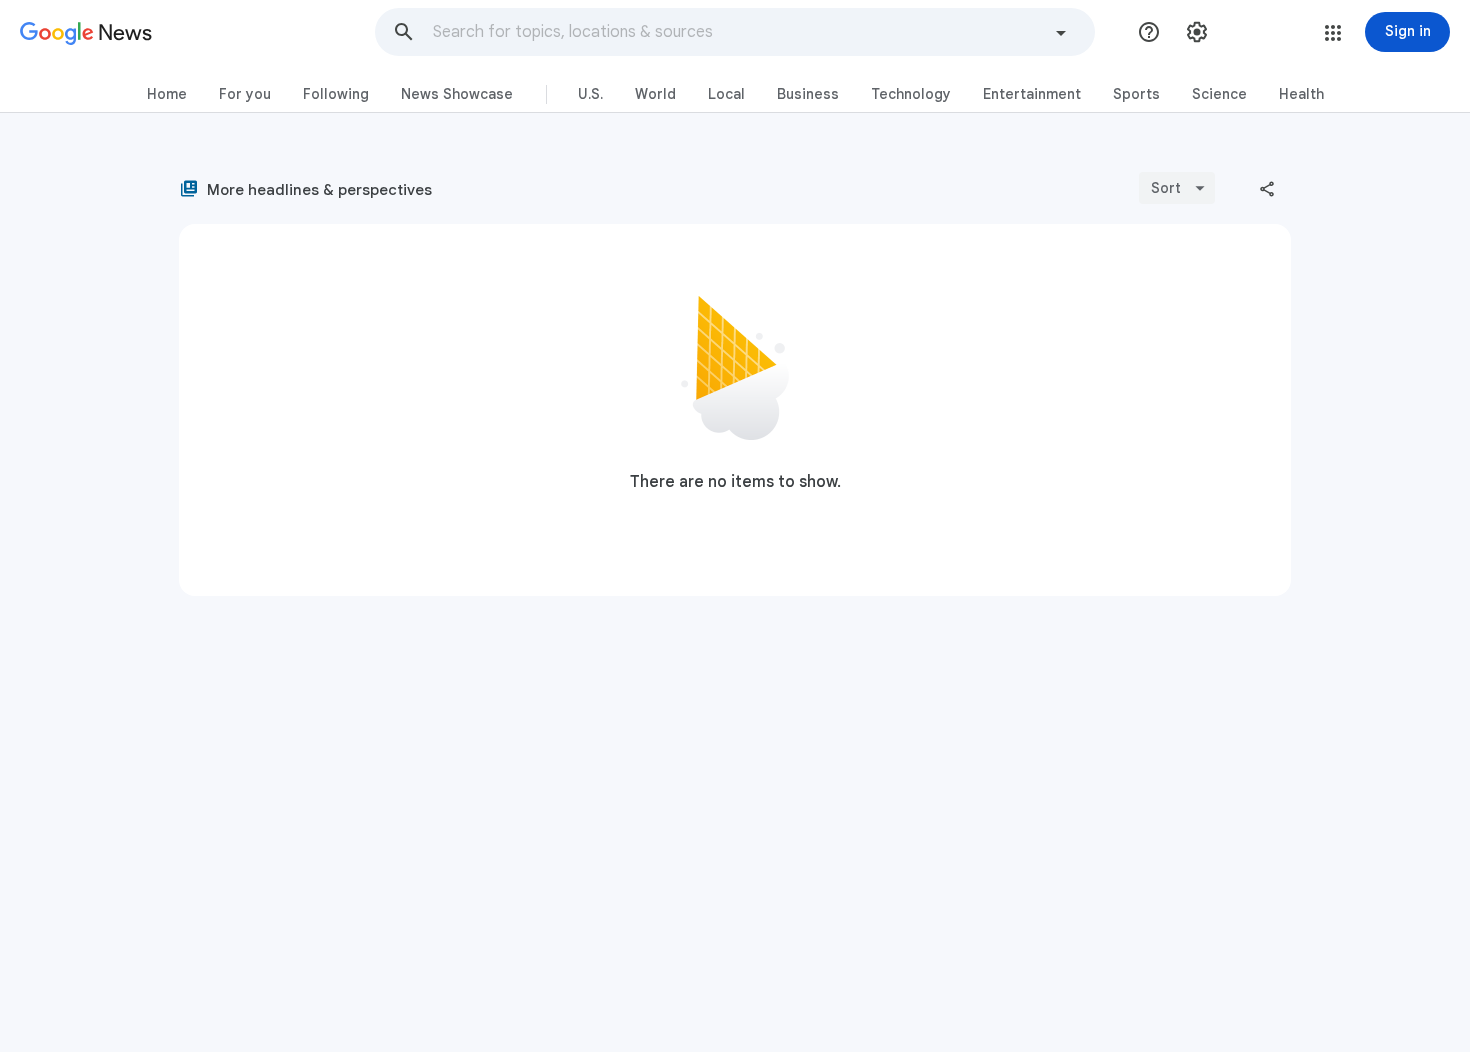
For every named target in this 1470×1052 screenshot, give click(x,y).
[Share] (1267, 188)
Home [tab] (167, 94)
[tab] (167, 94)
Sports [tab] (1136, 94)
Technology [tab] (911, 94)
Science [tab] (1219, 94)
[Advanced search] (1061, 35)
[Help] (1149, 32)
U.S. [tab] (590, 94)
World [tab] (655, 94)
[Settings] (1197, 32)
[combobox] (739, 32)
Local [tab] (726, 94)
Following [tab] (336, 94)
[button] (404, 32)
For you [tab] (245, 94)
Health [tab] (1301, 94)
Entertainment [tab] (1032, 94)
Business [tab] (808, 94)
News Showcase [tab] (457, 94)
